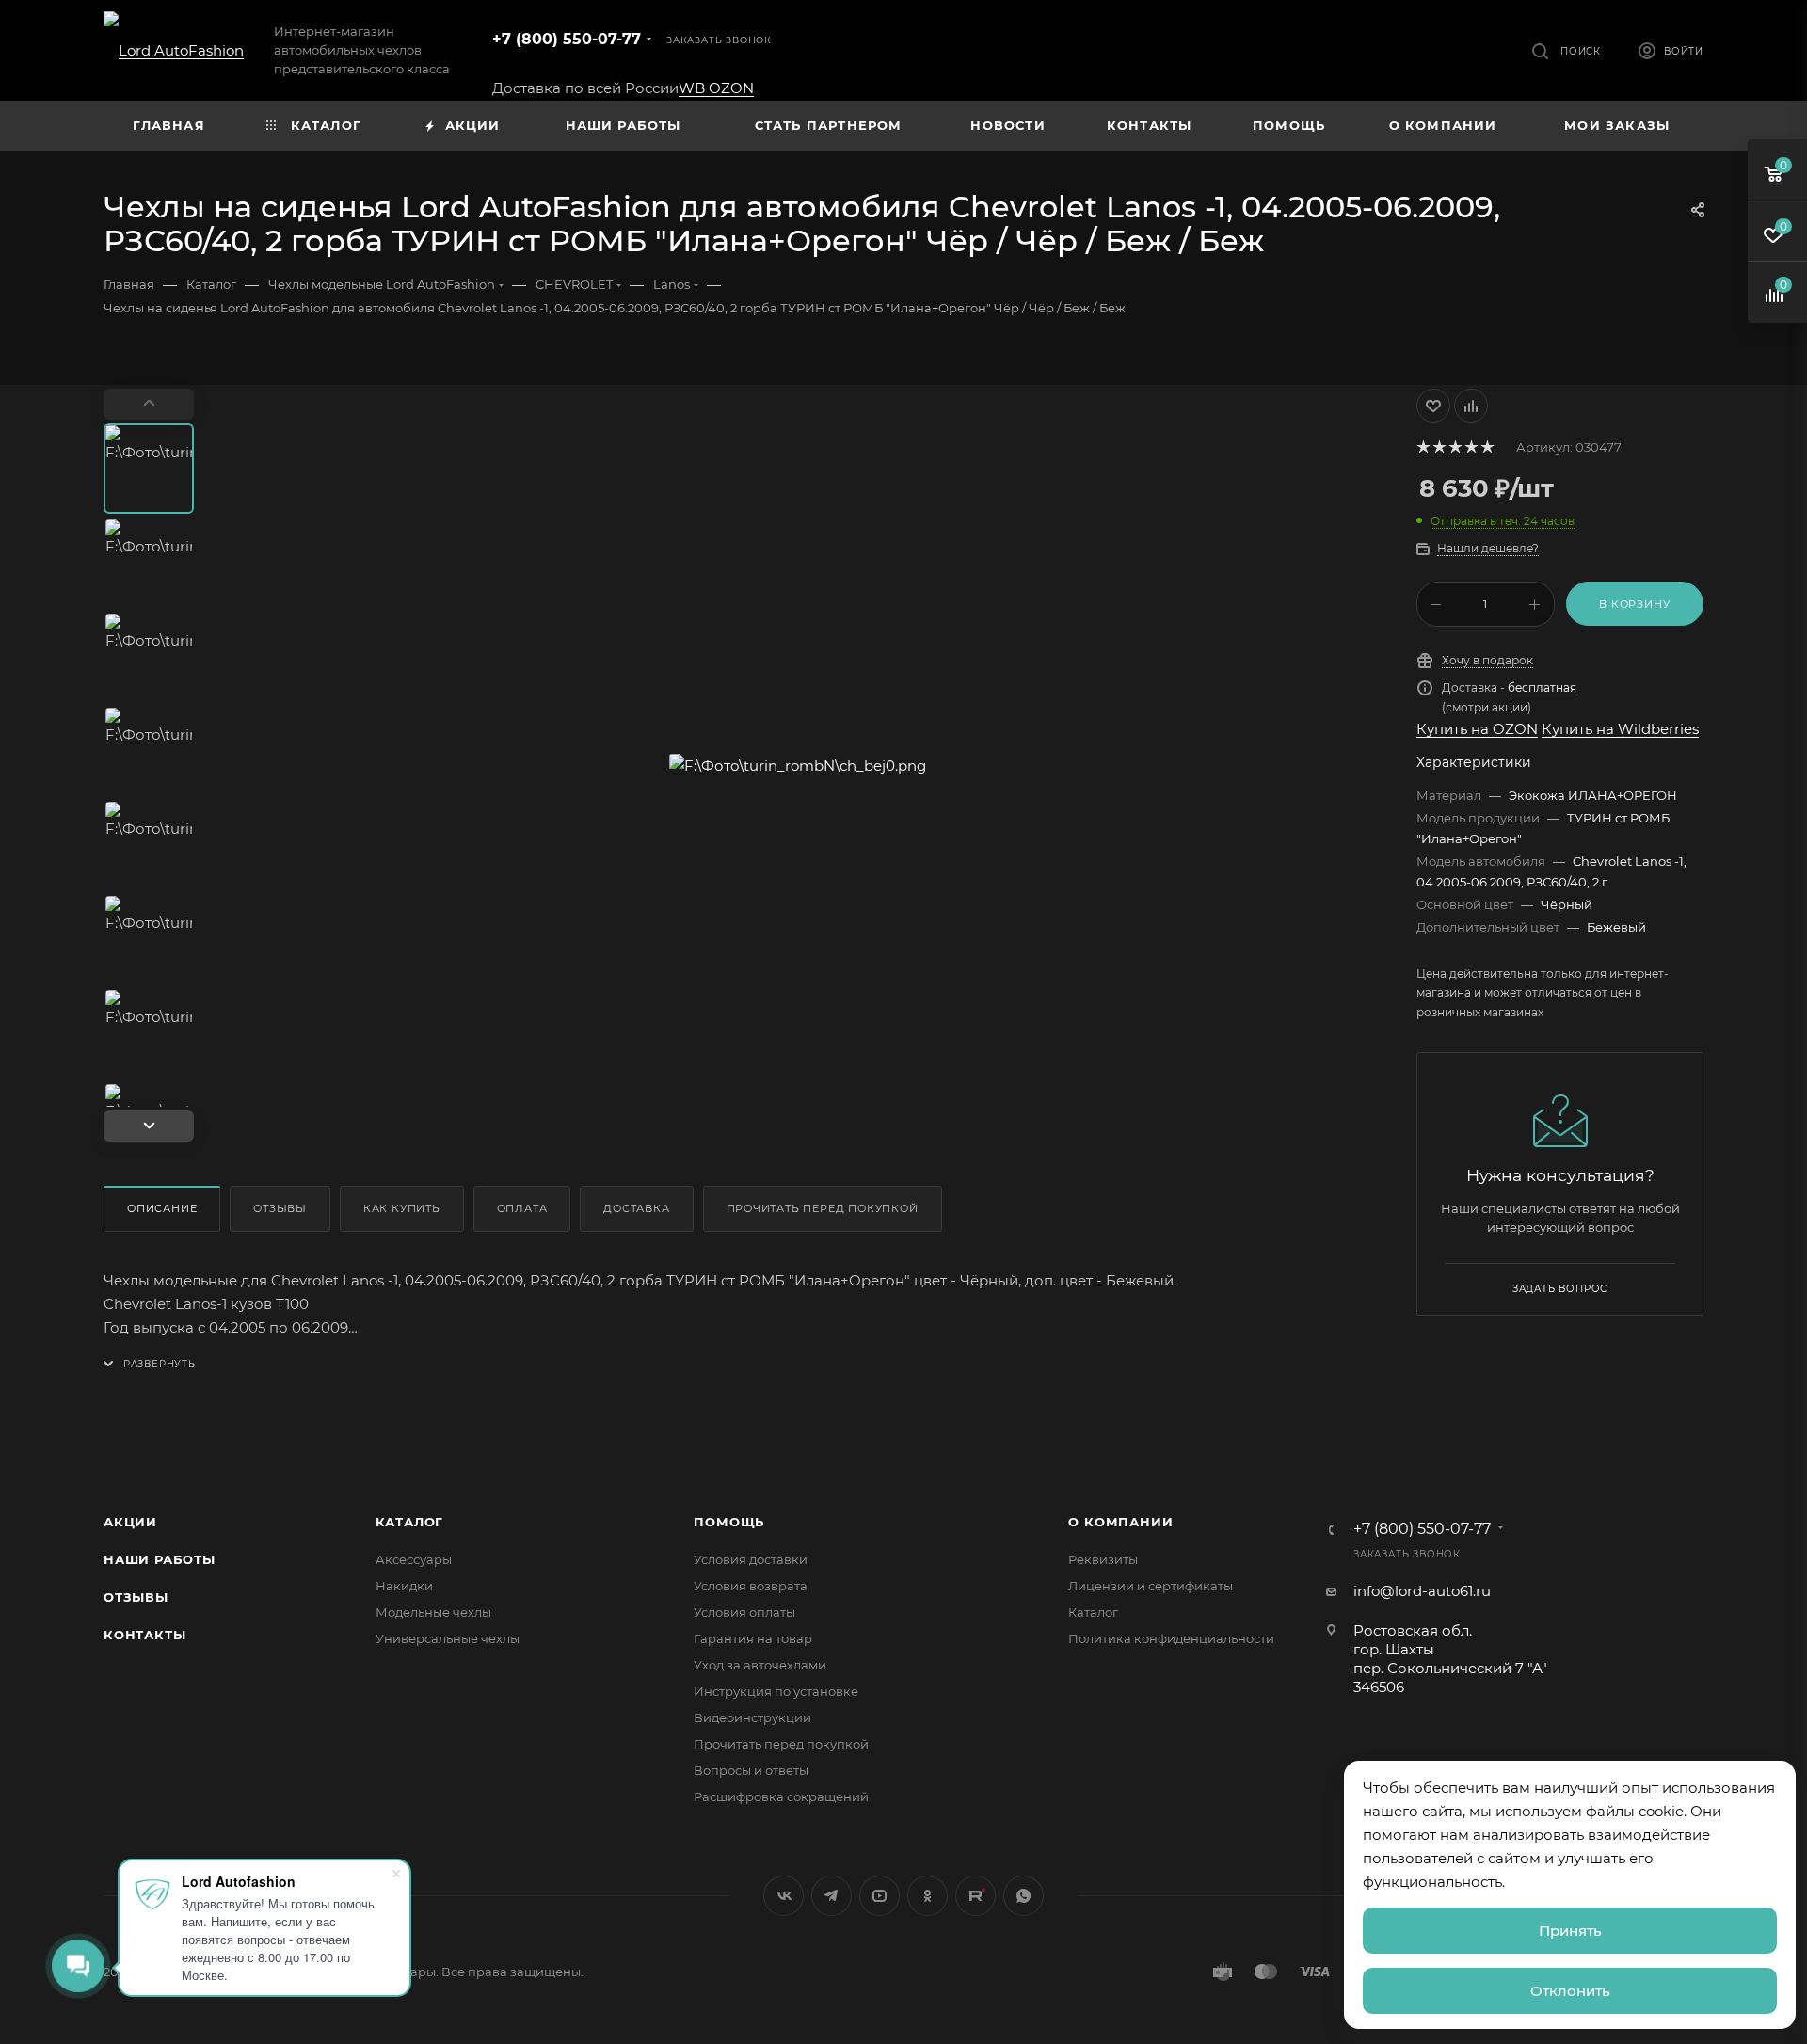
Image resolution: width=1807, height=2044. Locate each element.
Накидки (404, 1586)
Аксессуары (414, 1559)
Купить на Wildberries (1620, 729)
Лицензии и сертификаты (1151, 1586)
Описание (162, 1208)
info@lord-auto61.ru (1422, 1591)
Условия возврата (751, 1586)
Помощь (729, 1522)
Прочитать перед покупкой (823, 1208)
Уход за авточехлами (760, 1665)
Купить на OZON (1477, 729)
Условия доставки (751, 1559)
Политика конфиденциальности (1171, 1638)
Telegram (832, 1896)
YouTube (880, 1896)
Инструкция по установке (776, 1691)
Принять (1570, 1931)
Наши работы (160, 1559)
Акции (130, 1522)
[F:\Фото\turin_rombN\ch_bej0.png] (798, 765)
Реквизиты (1103, 1559)
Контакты (144, 1635)
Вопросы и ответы (751, 1770)
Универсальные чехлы (448, 1638)
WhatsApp (1023, 1896)
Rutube (975, 1896)
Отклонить (1570, 1991)
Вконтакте (784, 1896)
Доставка (636, 1208)
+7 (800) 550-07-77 (567, 39)
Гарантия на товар (753, 1638)
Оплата (522, 1208)
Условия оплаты (744, 1612)
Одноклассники (927, 1896)
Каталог (410, 1522)
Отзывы (280, 1208)
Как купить (402, 1208)
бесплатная (1542, 687)
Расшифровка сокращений (781, 1796)
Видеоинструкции (752, 1717)
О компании (1120, 1522)
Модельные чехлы (433, 1612)
